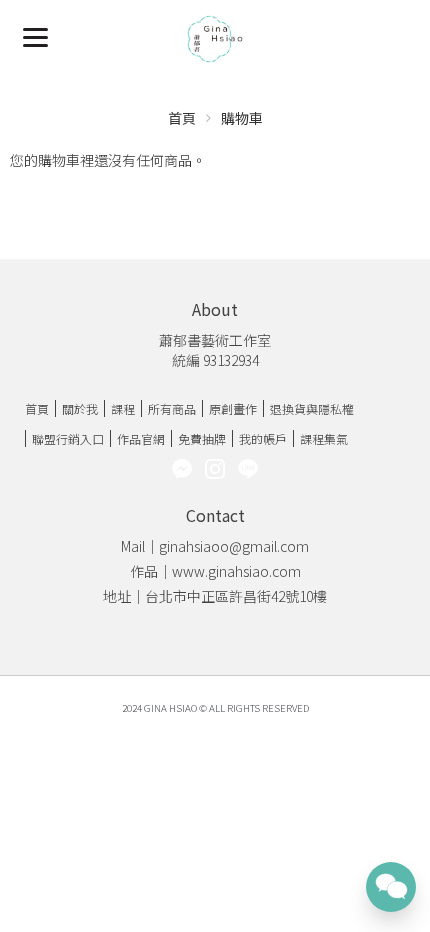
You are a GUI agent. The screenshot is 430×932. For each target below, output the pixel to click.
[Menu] (35, 35)
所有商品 (172, 408)
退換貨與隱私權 (312, 408)
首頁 (182, 118)
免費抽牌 (202, 438)
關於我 (80, 408)
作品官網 (141, 438)
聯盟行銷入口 (68, 438)
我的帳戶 (263, 438)
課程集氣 (324, 438)
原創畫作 (233, 408)
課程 (123, 408)
